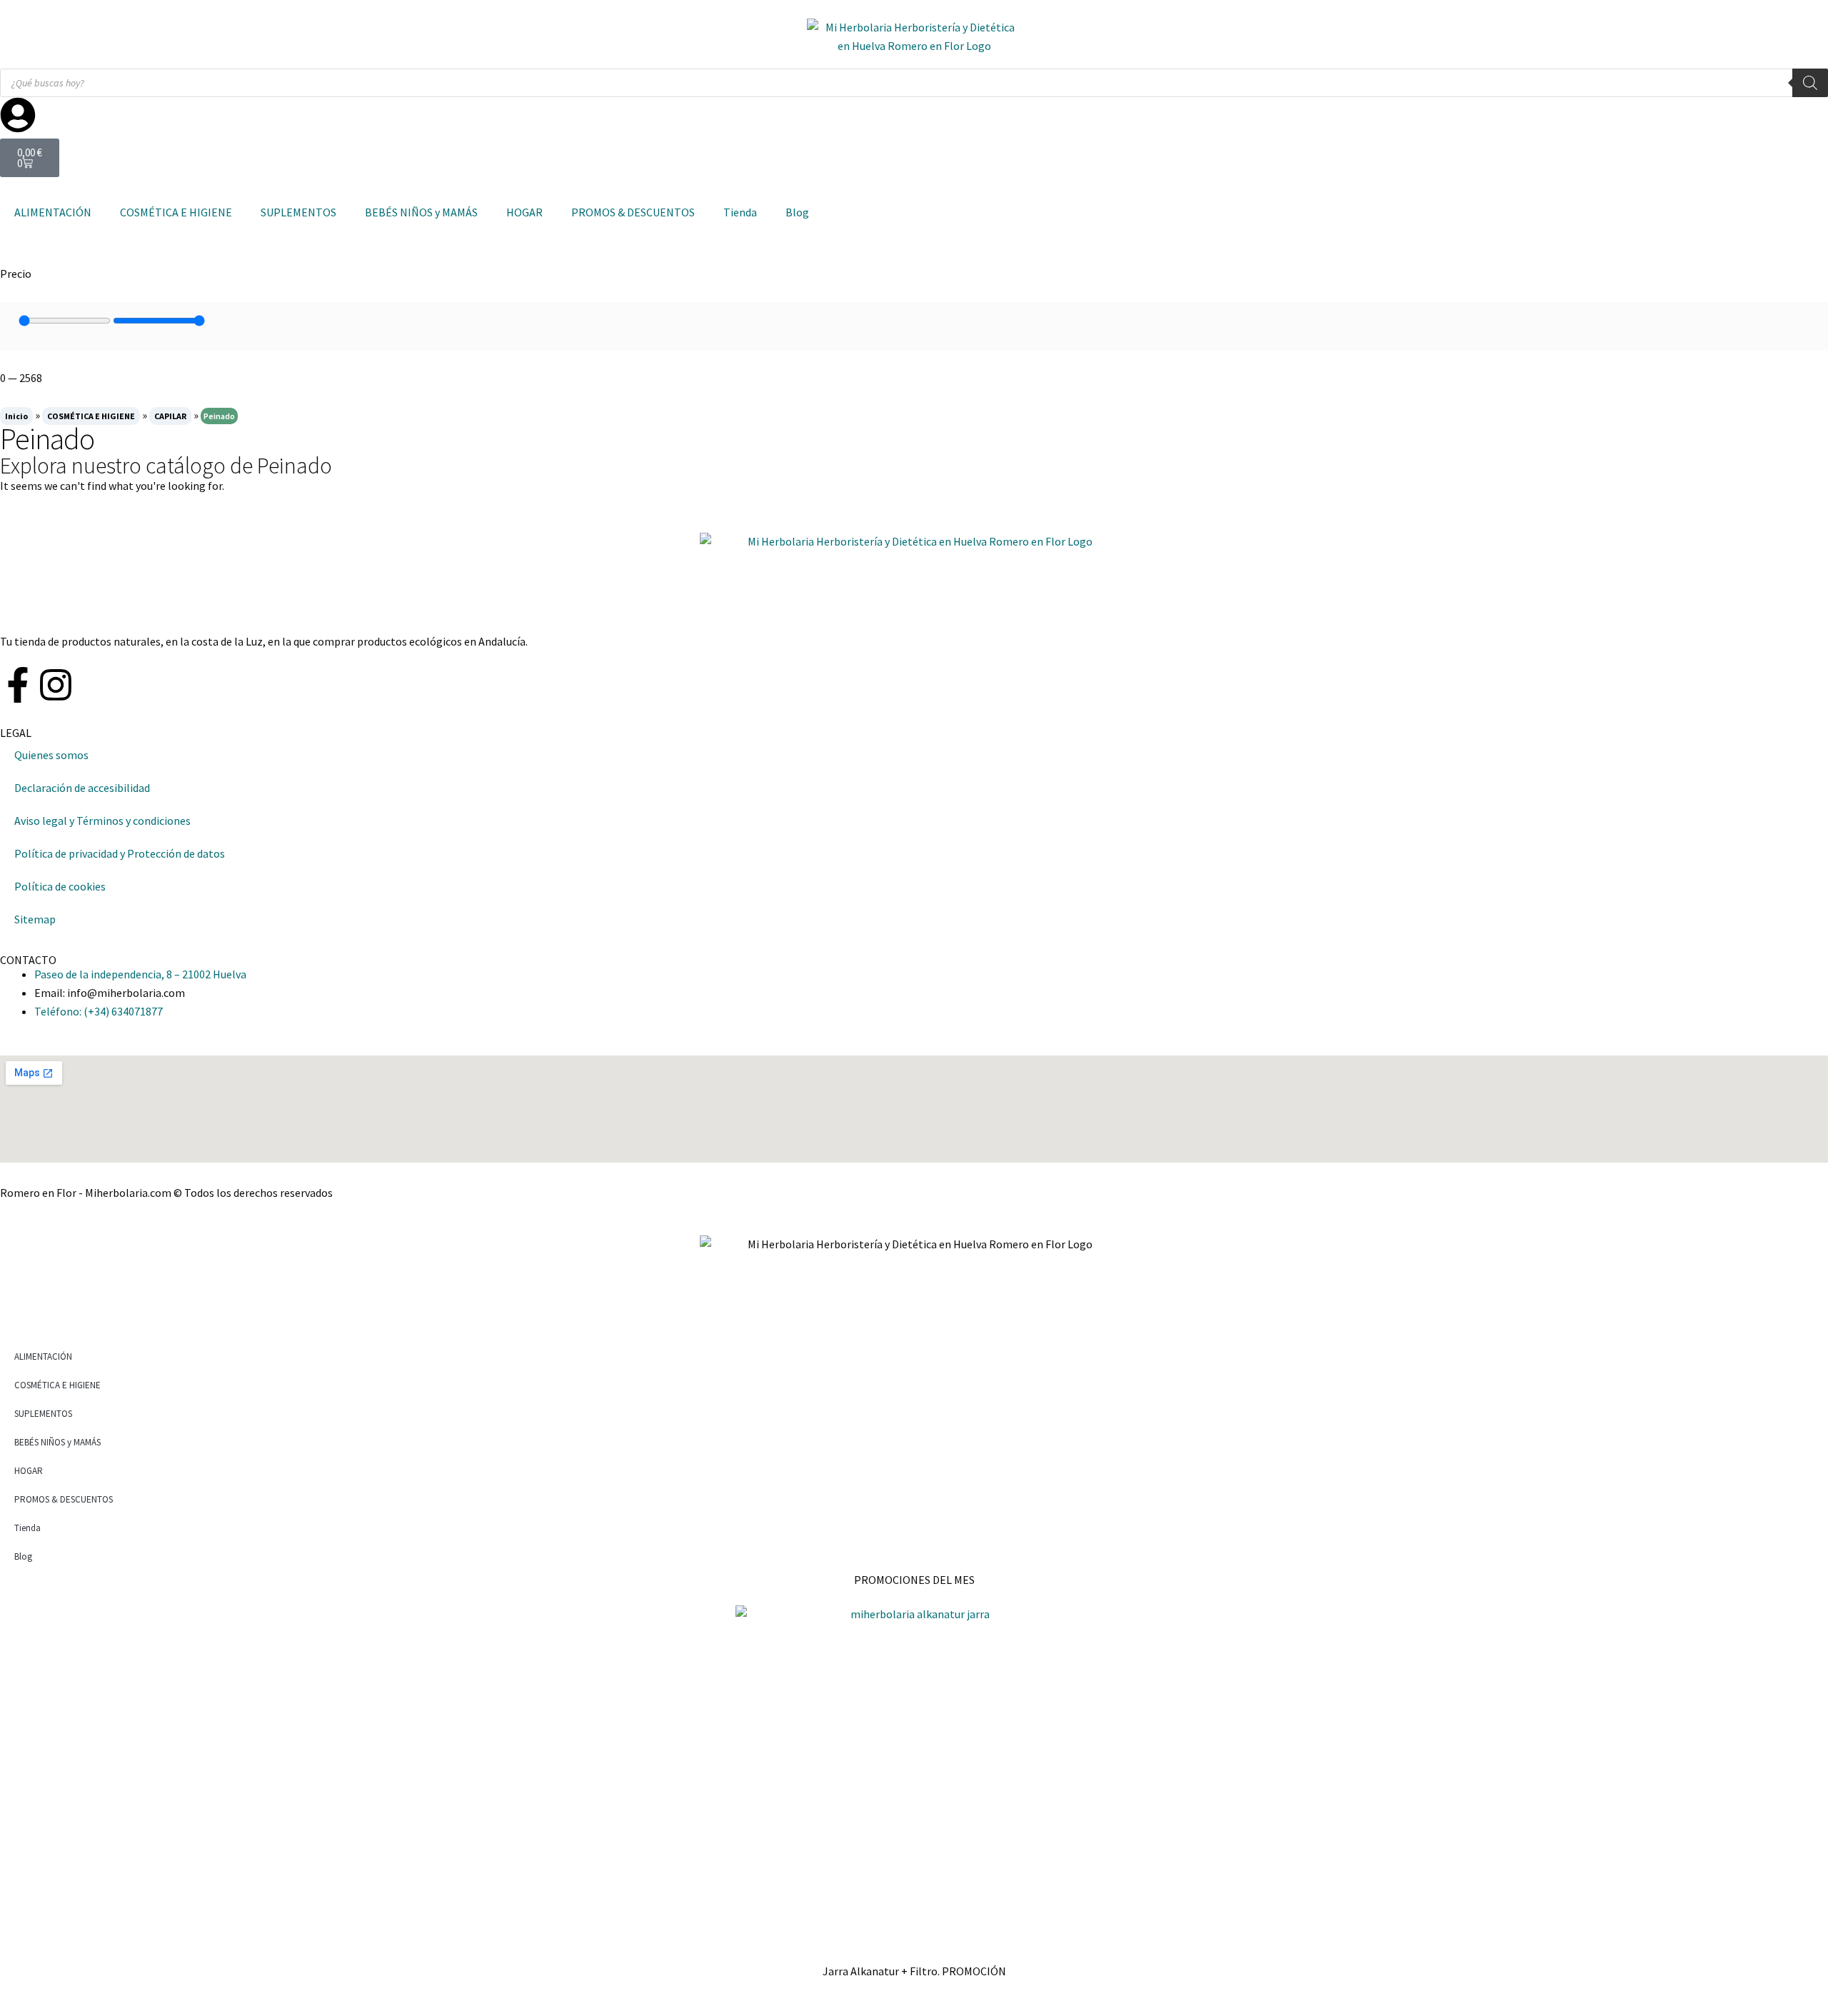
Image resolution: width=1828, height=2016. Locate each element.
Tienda (740, 212)
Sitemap (35, 919)
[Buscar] (1810, 83)
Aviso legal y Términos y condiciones (102, 821)
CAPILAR (170, 416)
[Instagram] (56, 685)
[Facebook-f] (18, 685)
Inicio (16, 416)
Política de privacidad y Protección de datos (120, 853)
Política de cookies (60, 886)
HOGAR (524, 212)
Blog (797, 212)
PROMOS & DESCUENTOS (633, 212)
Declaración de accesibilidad (82, 788)
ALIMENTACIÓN (53, 212)
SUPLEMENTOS (298, 212)
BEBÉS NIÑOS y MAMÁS (421, 212)
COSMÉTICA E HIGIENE (176, 212)
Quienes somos (51, 755)
